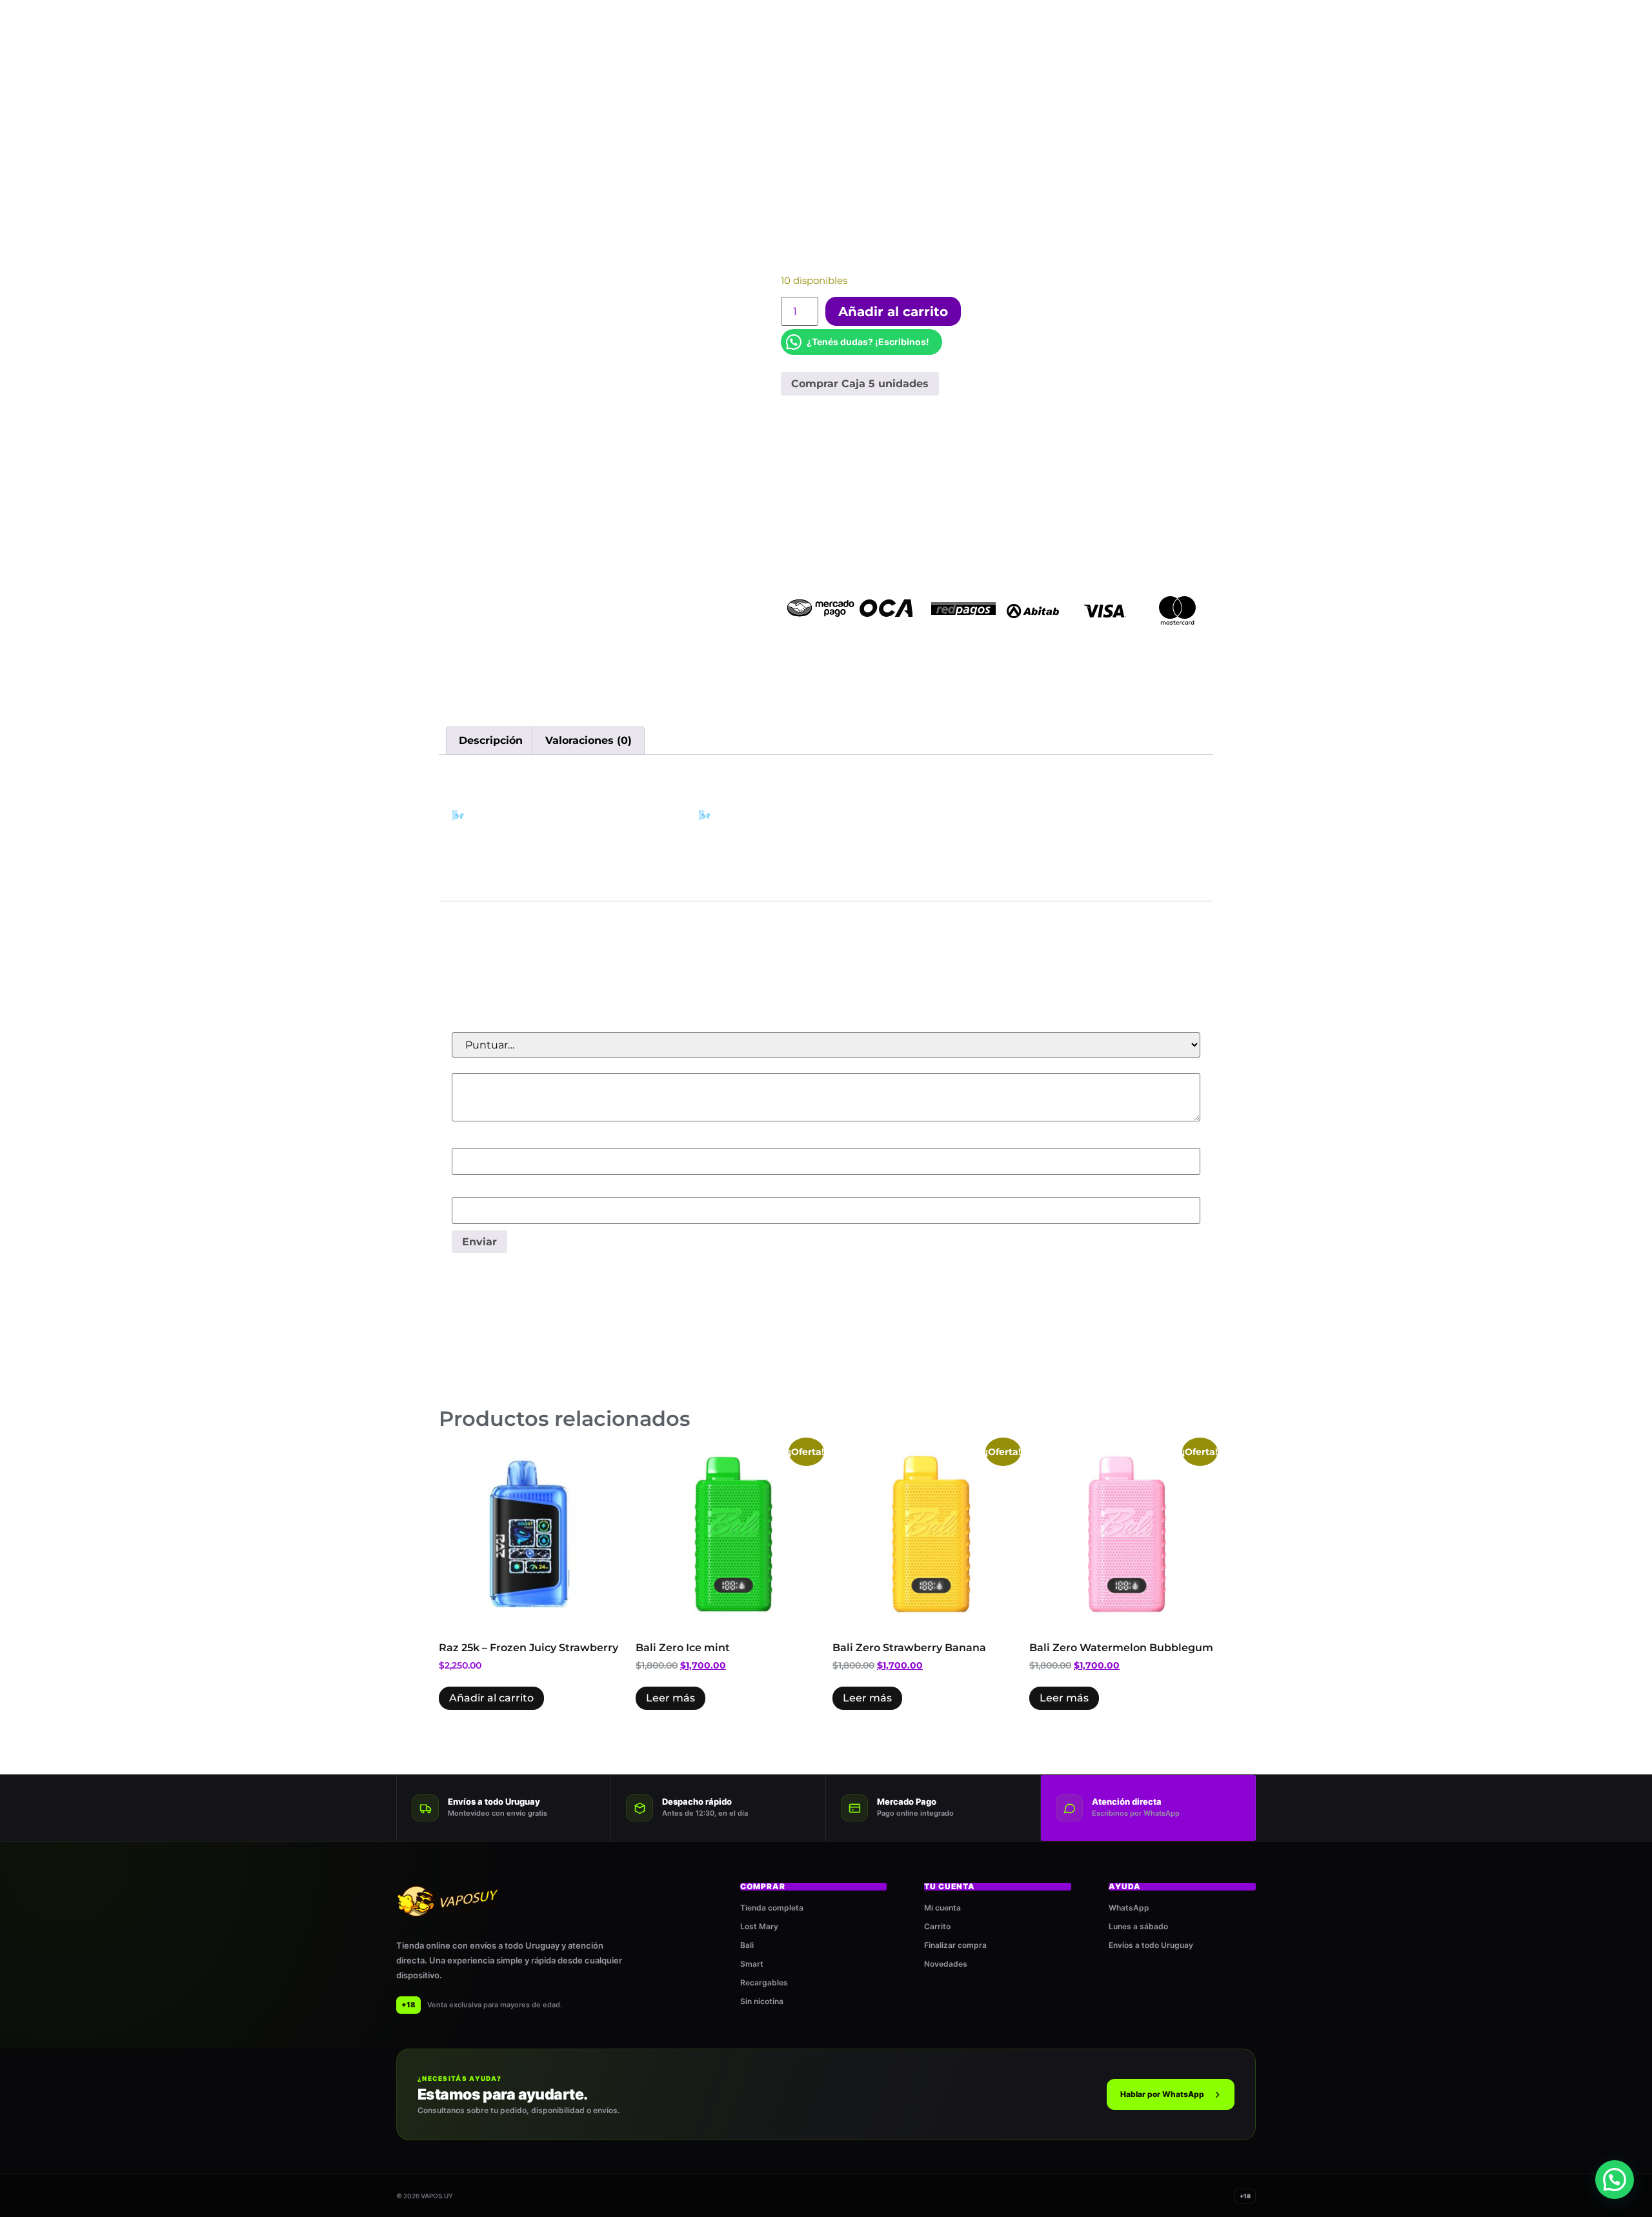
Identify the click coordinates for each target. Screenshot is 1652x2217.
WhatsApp (1129, 1908)
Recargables (764, 1982)
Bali (747, 1945)
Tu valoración (489, 1066)
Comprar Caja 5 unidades (860, 384)
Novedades (946, 1964)
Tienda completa (772, 1908)
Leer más (670, 1698)
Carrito (937, 1926)
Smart (752, 1964)
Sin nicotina (762, 2001)
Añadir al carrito (893, 312)
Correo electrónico (502, 1190)
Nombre (477, 1141)
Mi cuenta (942, 1908)
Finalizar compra (955, 1945)
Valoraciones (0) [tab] (589, 740)
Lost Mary (759, 1926)
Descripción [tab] (491, 740)
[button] (1615, 2180)
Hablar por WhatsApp (1162, 2094)
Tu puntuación (493, 1025)
